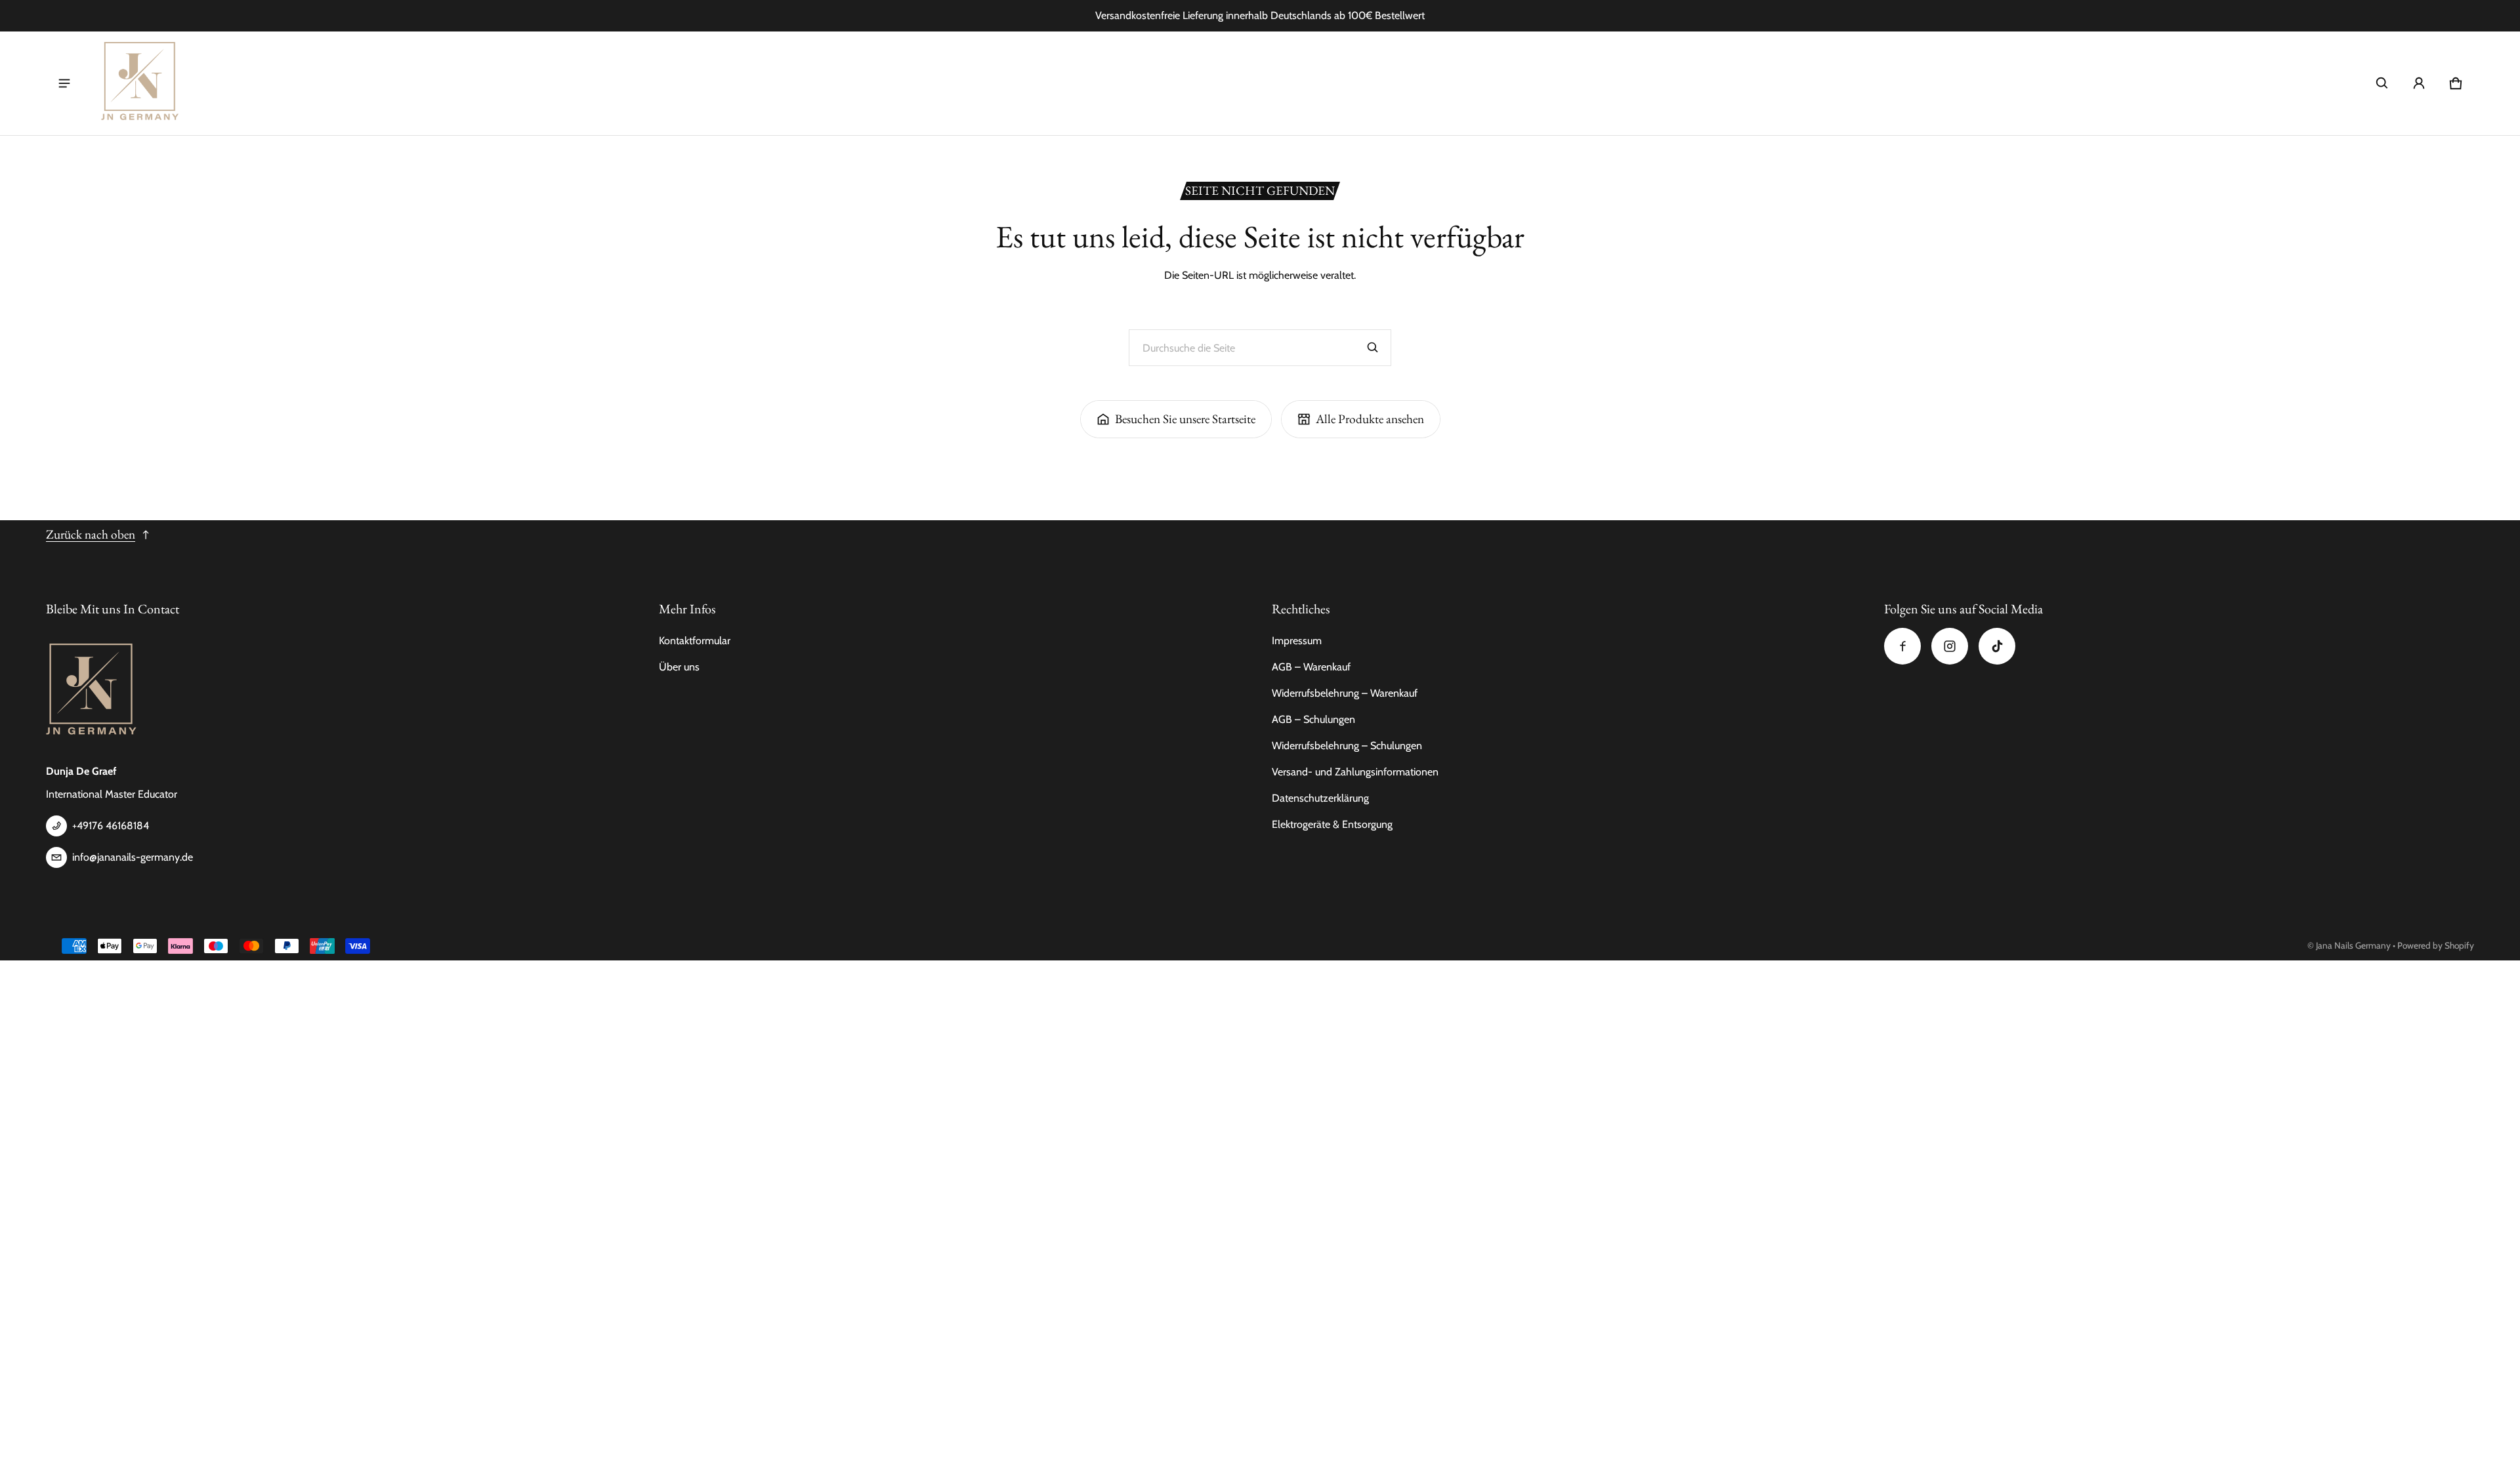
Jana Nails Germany (2353, 945)
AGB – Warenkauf (1311, 667)
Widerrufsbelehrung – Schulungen (1347, 746)
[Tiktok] (1997, 646)
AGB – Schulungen (1313, 719)
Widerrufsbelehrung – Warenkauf (1345, 693)
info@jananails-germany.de (133, 857)
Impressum (1297, 641)
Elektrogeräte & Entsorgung (1332, 824)
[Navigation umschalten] (64, 83)
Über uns (679, 667)
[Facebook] (1902, 646)
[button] (2382, 83)
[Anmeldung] (2419, 83)
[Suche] (1373, 348)
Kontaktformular (695, 641)
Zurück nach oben (91, 534)
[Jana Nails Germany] (140, 83)
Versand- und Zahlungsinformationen (1355, 772)
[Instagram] (1950, 646)
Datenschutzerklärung (1320, 798)
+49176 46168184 (111, 826)
